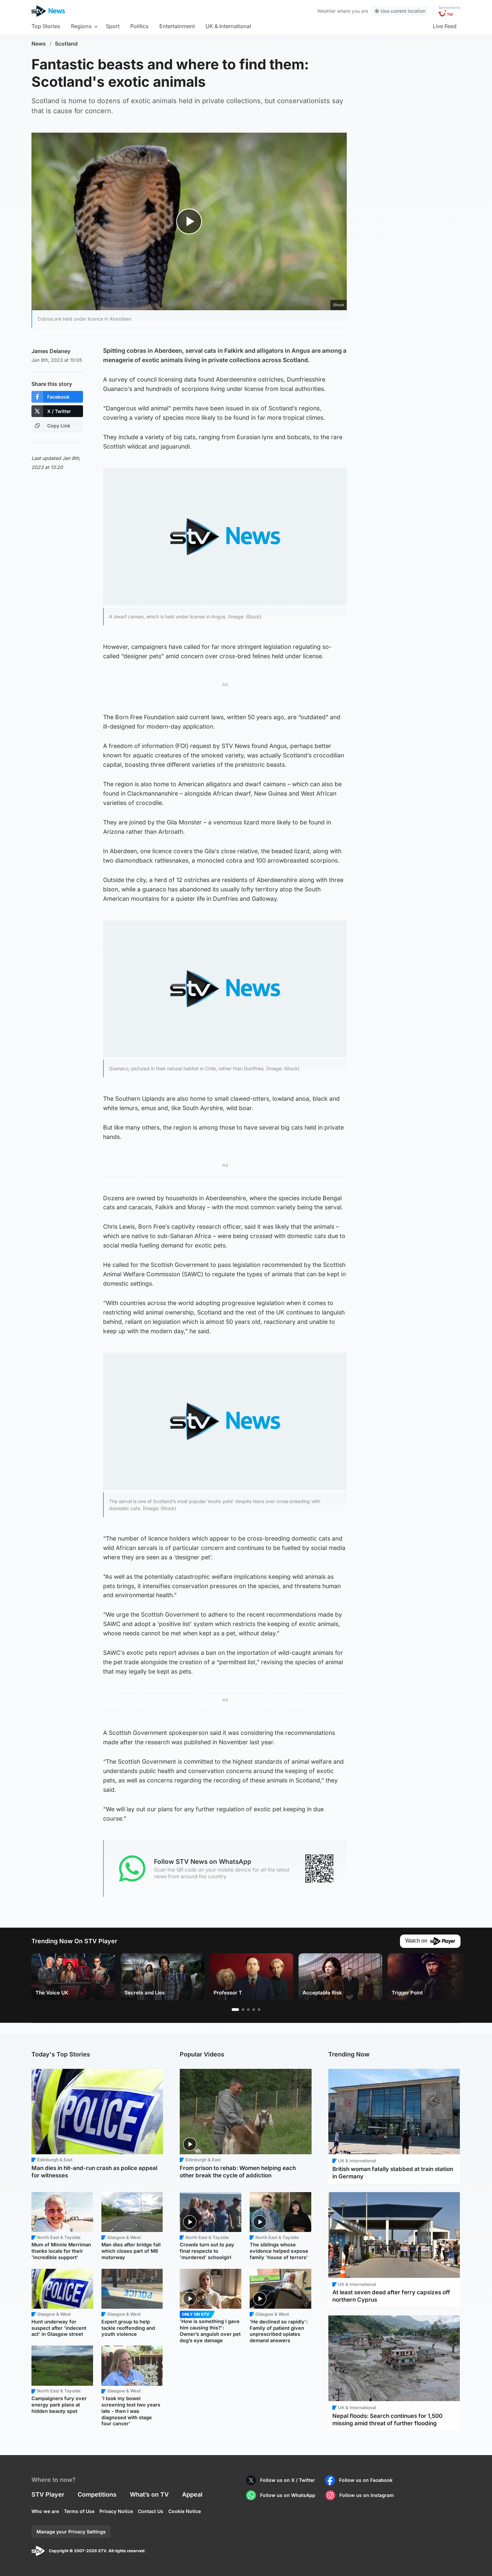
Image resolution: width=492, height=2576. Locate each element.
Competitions (97, 2494)
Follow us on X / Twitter (288, 2480)
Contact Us (151, 2511)
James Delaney (51, 351)
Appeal (192, 2494)
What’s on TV (149, 2494)
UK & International (228, 26)
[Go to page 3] (248, 2010)
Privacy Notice (116, 2511)
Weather (326, 11)
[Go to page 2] (243, 2010)
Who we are (45, 2511)
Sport (113, 26)
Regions (81, 26)
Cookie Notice (185, 2511)
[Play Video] (189, 221)
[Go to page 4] (254, 2010)
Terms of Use (79, 2511)
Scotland (66, 44)
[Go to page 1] (235, 2010)
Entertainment (177, 26)
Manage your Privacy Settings (71, 2532)
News (39, 44)
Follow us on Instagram (367, 2495)
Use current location (403, 11)
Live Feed (445, 26)
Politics (139, 26)
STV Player (48, 2494)
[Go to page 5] (259, 2010)
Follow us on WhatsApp (288, 2495)
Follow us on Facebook (366, 2480)
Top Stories (46, 26)
